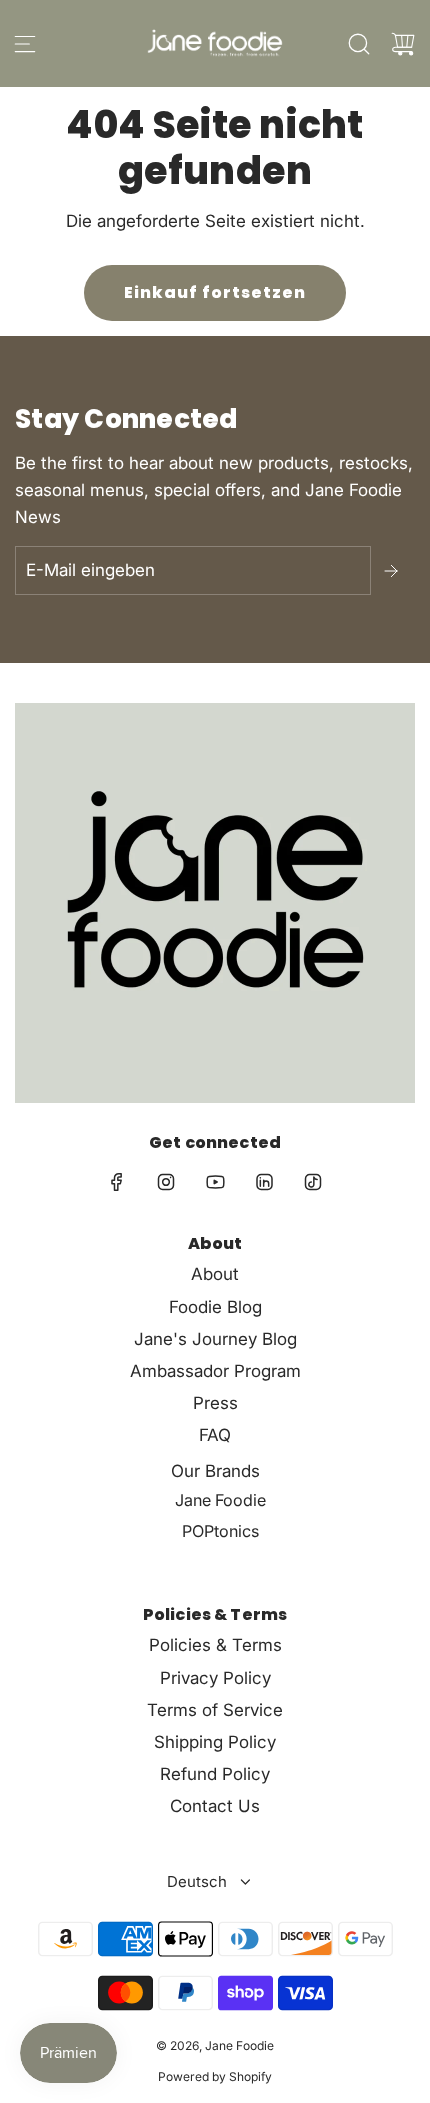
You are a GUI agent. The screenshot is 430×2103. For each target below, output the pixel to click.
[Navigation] (25, 44)
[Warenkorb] (403, 44)
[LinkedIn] (264, 1182)
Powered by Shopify (215, 2076)
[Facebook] (117, 1182)
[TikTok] (313, 1182)
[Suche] (359, 44)
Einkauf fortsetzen (215, 292)
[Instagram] (166, 1182)
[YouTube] (215, 1182)
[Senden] (393, 571)
